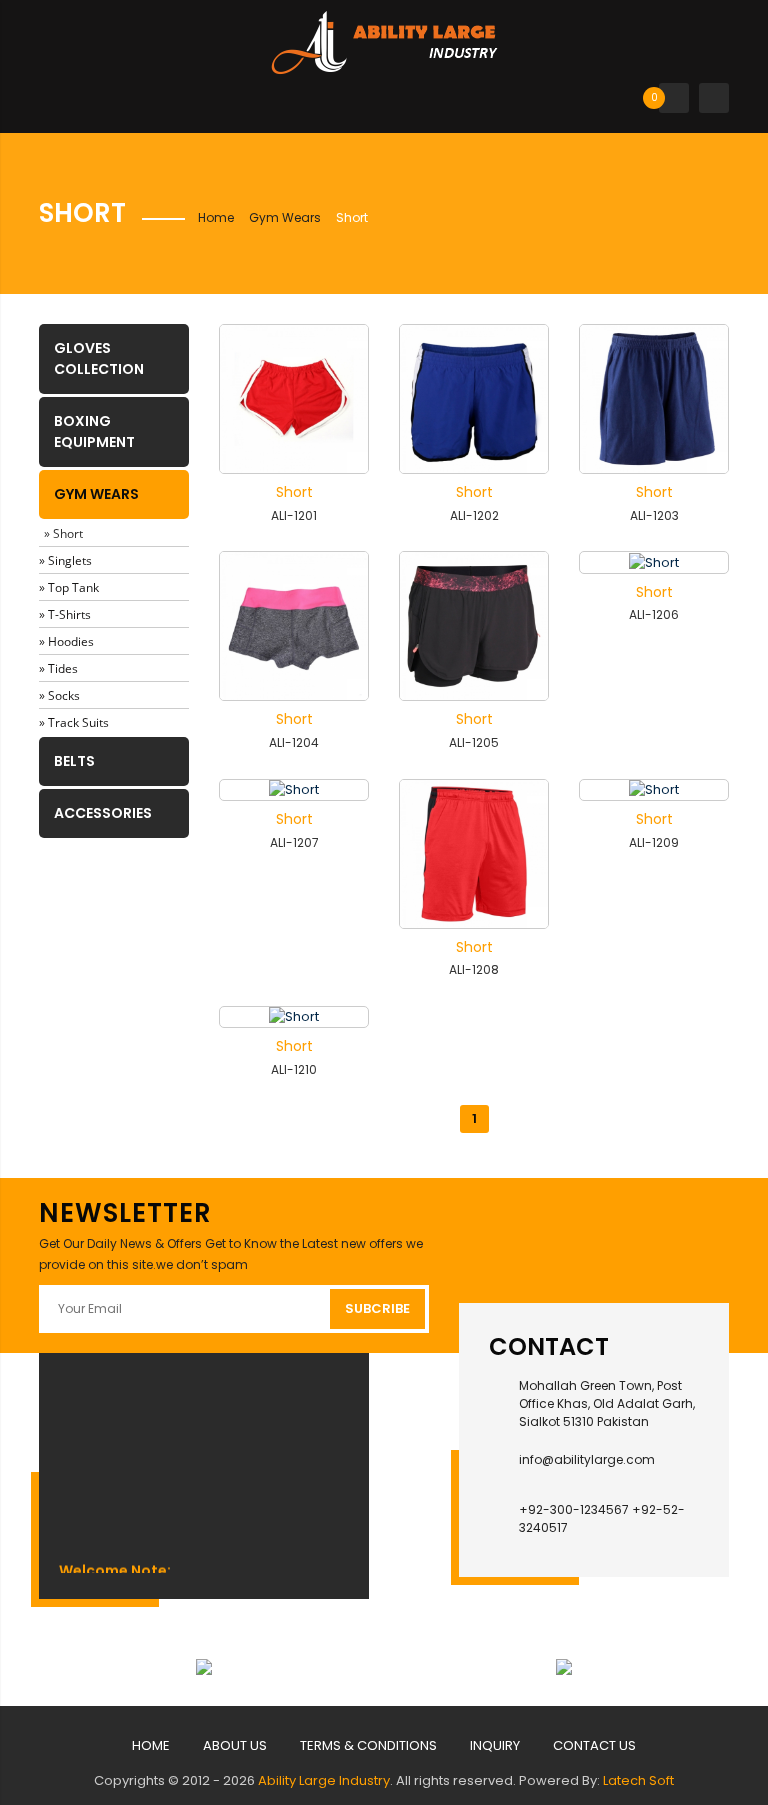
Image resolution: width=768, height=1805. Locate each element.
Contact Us (594, 1745)
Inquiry (495, 1745)
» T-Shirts (65, 614)
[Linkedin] (686, 1239)
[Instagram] (564, 1239)
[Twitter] (625, 1239)
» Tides (58, 668)
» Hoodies (66, 641)
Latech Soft (638, 1780)
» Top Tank (69, 587)
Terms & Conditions (368, 1745)
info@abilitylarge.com (587, 1459)
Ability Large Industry (324, 1780)
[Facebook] (503, 1239)
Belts (74, 761)
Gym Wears (285, 217)
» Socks (59, 695)
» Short (63, 533)
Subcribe (377, 1308)
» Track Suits (74, 722)
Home (216, 217)
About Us (235, 1745)
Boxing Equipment (94, 431)
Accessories (103, 813)
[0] (674, 97)
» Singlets (65, 560)
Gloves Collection (99, 358)
